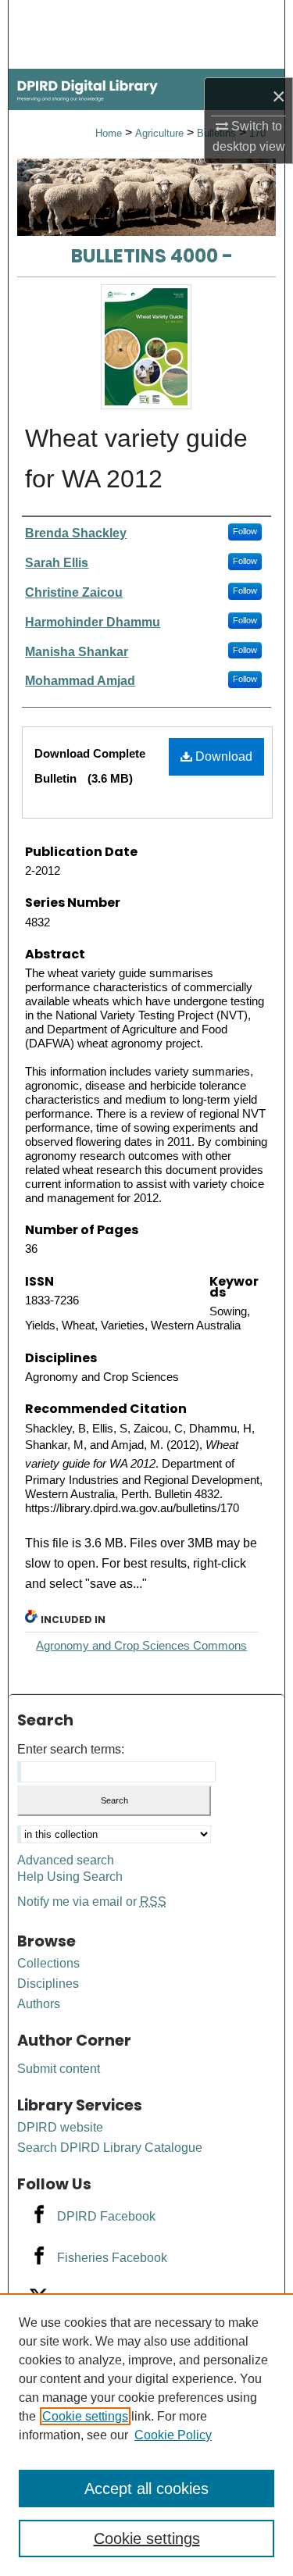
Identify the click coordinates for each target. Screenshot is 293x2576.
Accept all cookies (146, 2489)
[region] (146, 2435)
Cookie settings (85, 2416)
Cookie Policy (173, 2435)
